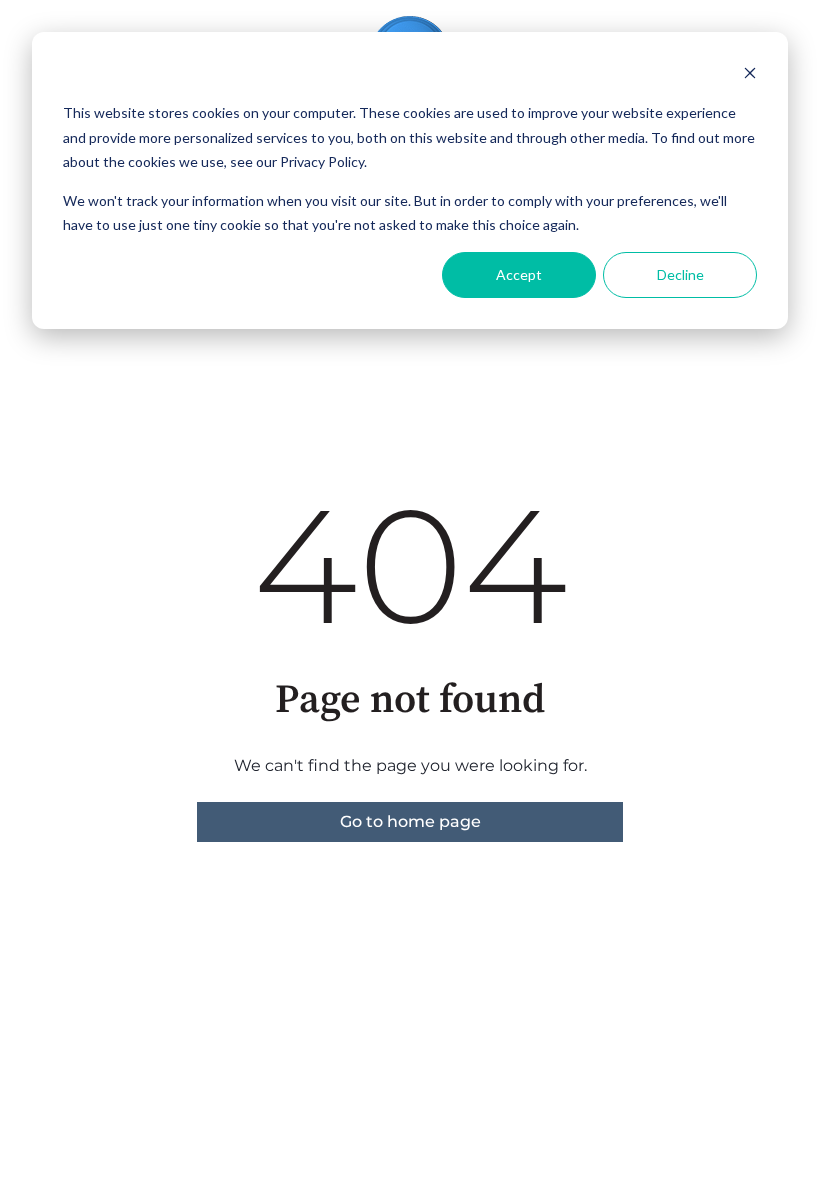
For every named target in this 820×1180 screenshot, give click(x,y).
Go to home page (410, 821)
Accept (519, 274)
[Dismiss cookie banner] (750, 75)
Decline (680, 274)
